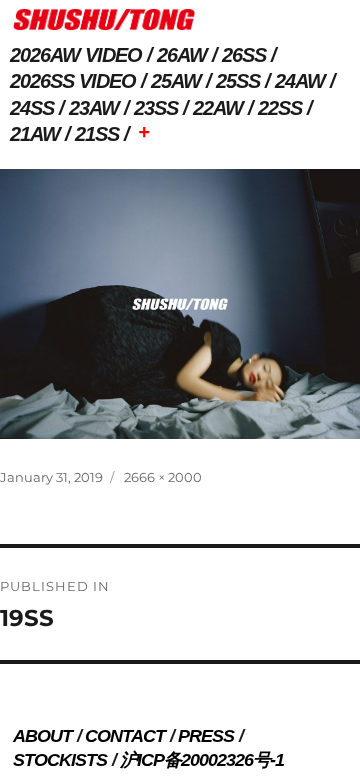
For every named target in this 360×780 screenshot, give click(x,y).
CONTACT (125, 736)
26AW (182, 55)
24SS (32, 108)
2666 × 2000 (163, 477)
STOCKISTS (60, 760)
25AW (176, 81)
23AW (94, 108)
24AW (300, 81)
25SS (238, 81)
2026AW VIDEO (76, 55)
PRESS (206, 736)
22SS (280, 108)
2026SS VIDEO (73, 81)
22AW (218, 108)
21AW (35, 134)
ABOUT (42, 736)
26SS (244, 55)
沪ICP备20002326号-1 (202, 760)
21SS (97, 134)
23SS (156, 108)
